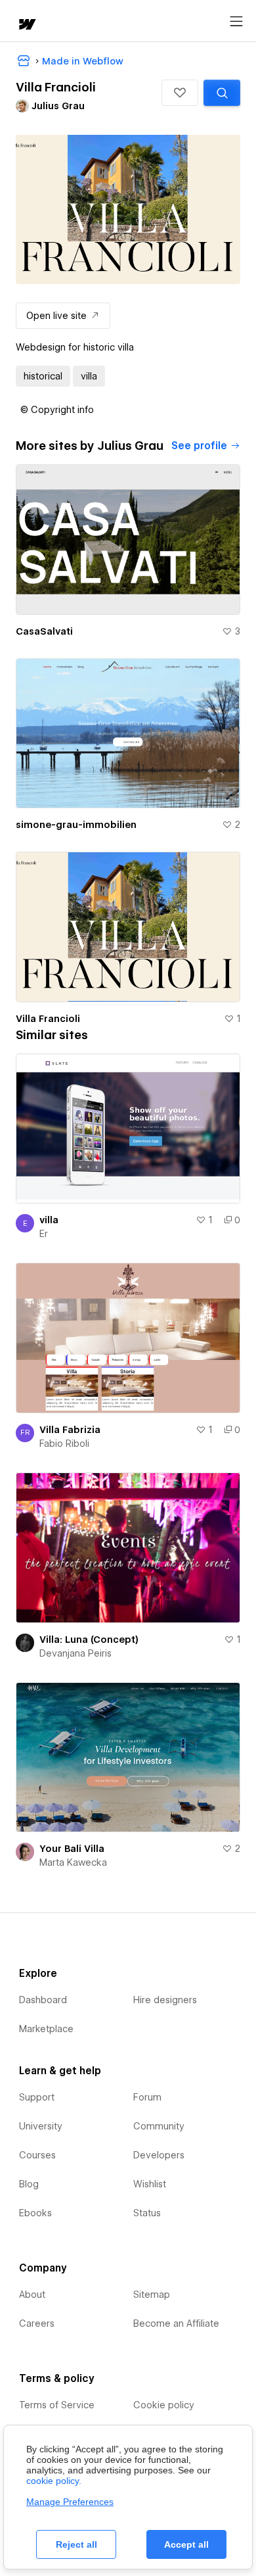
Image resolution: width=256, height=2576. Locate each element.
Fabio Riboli (64, 1444)
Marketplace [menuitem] (46, 2029)
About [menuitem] (32, 2295)
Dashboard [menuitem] (43, 2000)
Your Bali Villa (72, 1849)
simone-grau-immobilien (76, 825)
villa (49, 1220)
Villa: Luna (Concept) (89, 1640)
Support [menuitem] (37, 2097)
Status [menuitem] (147, 2213)
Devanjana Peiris (75, 1653)
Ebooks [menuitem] (35, 2213)
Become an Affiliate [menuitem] (176, 2323)
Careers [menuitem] (37, 2323)
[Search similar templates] (222, 93)
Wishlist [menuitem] (150, 2184)
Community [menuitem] (159, 2126)
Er (44, 1234)
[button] (180, 93)
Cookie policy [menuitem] (164, 2405)
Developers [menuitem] (159, 2155)
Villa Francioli (48, 1019)
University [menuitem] (41, 2126)
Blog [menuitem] (29, 2184)
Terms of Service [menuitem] (57, 2405)
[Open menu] (236, 22)
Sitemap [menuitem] (152, 2295)
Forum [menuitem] (147, 2097)
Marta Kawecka (73, 1862)
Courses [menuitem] (37, 2155)
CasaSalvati (44, 631)
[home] (26, 25)
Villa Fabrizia (70, 1430)
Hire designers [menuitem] (165, 2000)
